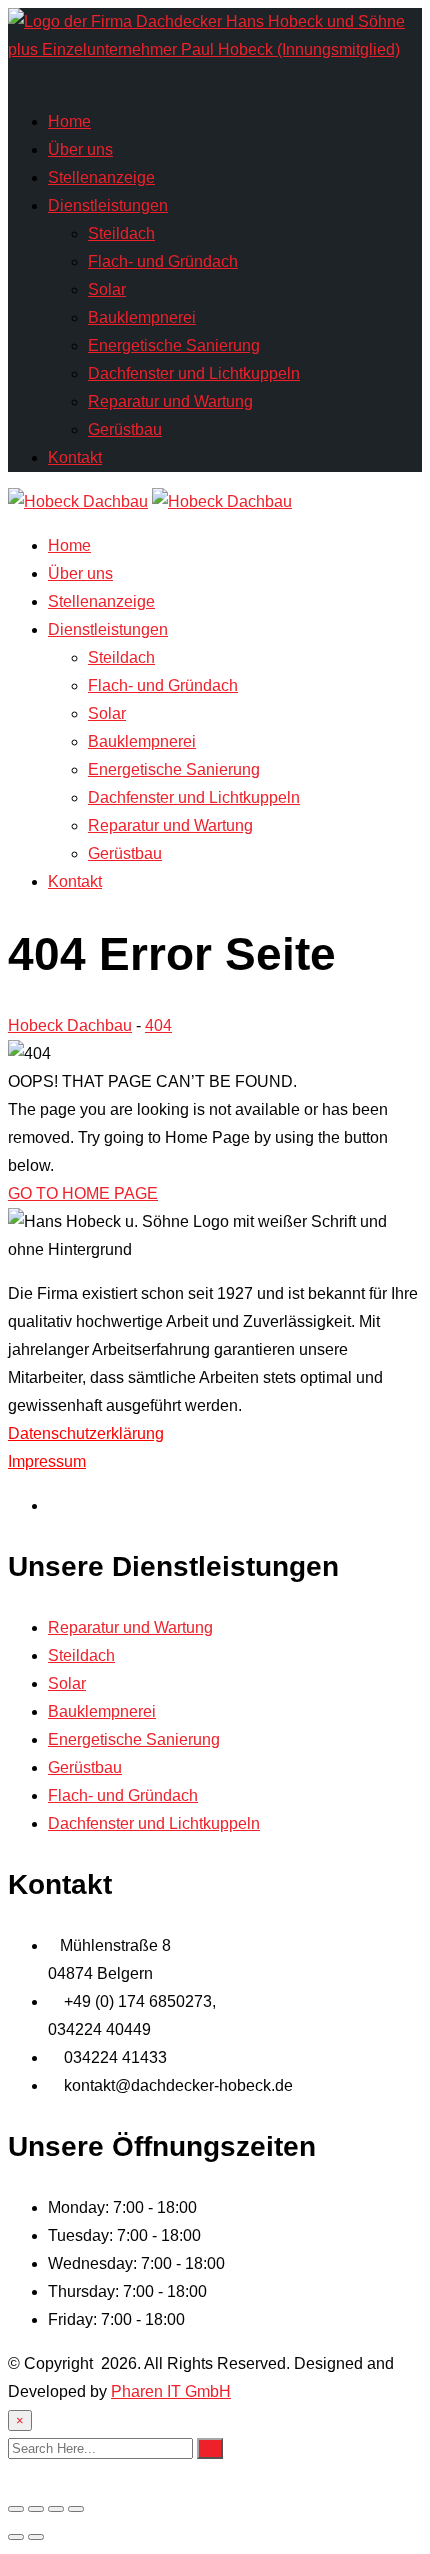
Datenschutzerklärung (86, 1433)
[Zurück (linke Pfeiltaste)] (16, 2537)
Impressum (47, 1461)
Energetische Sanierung (174, 345)
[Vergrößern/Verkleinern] (16, 2509)
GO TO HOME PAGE (83, 1193)
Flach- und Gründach (163, 261)
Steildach (121, 233)
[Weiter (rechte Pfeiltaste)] (36, 2537)
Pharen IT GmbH (171, 2391)
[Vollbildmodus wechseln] (36, 2509)
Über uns (80, 149)
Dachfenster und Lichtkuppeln (194, 373)
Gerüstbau (125, 429)
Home (69, 121)
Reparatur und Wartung (170, 401)
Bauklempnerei (142, 317)
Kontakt (75, 457)
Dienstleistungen (108, 205)
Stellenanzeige (101, 177)
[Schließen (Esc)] (76, 2509)
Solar (107, 289)
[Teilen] (56, 2509)
